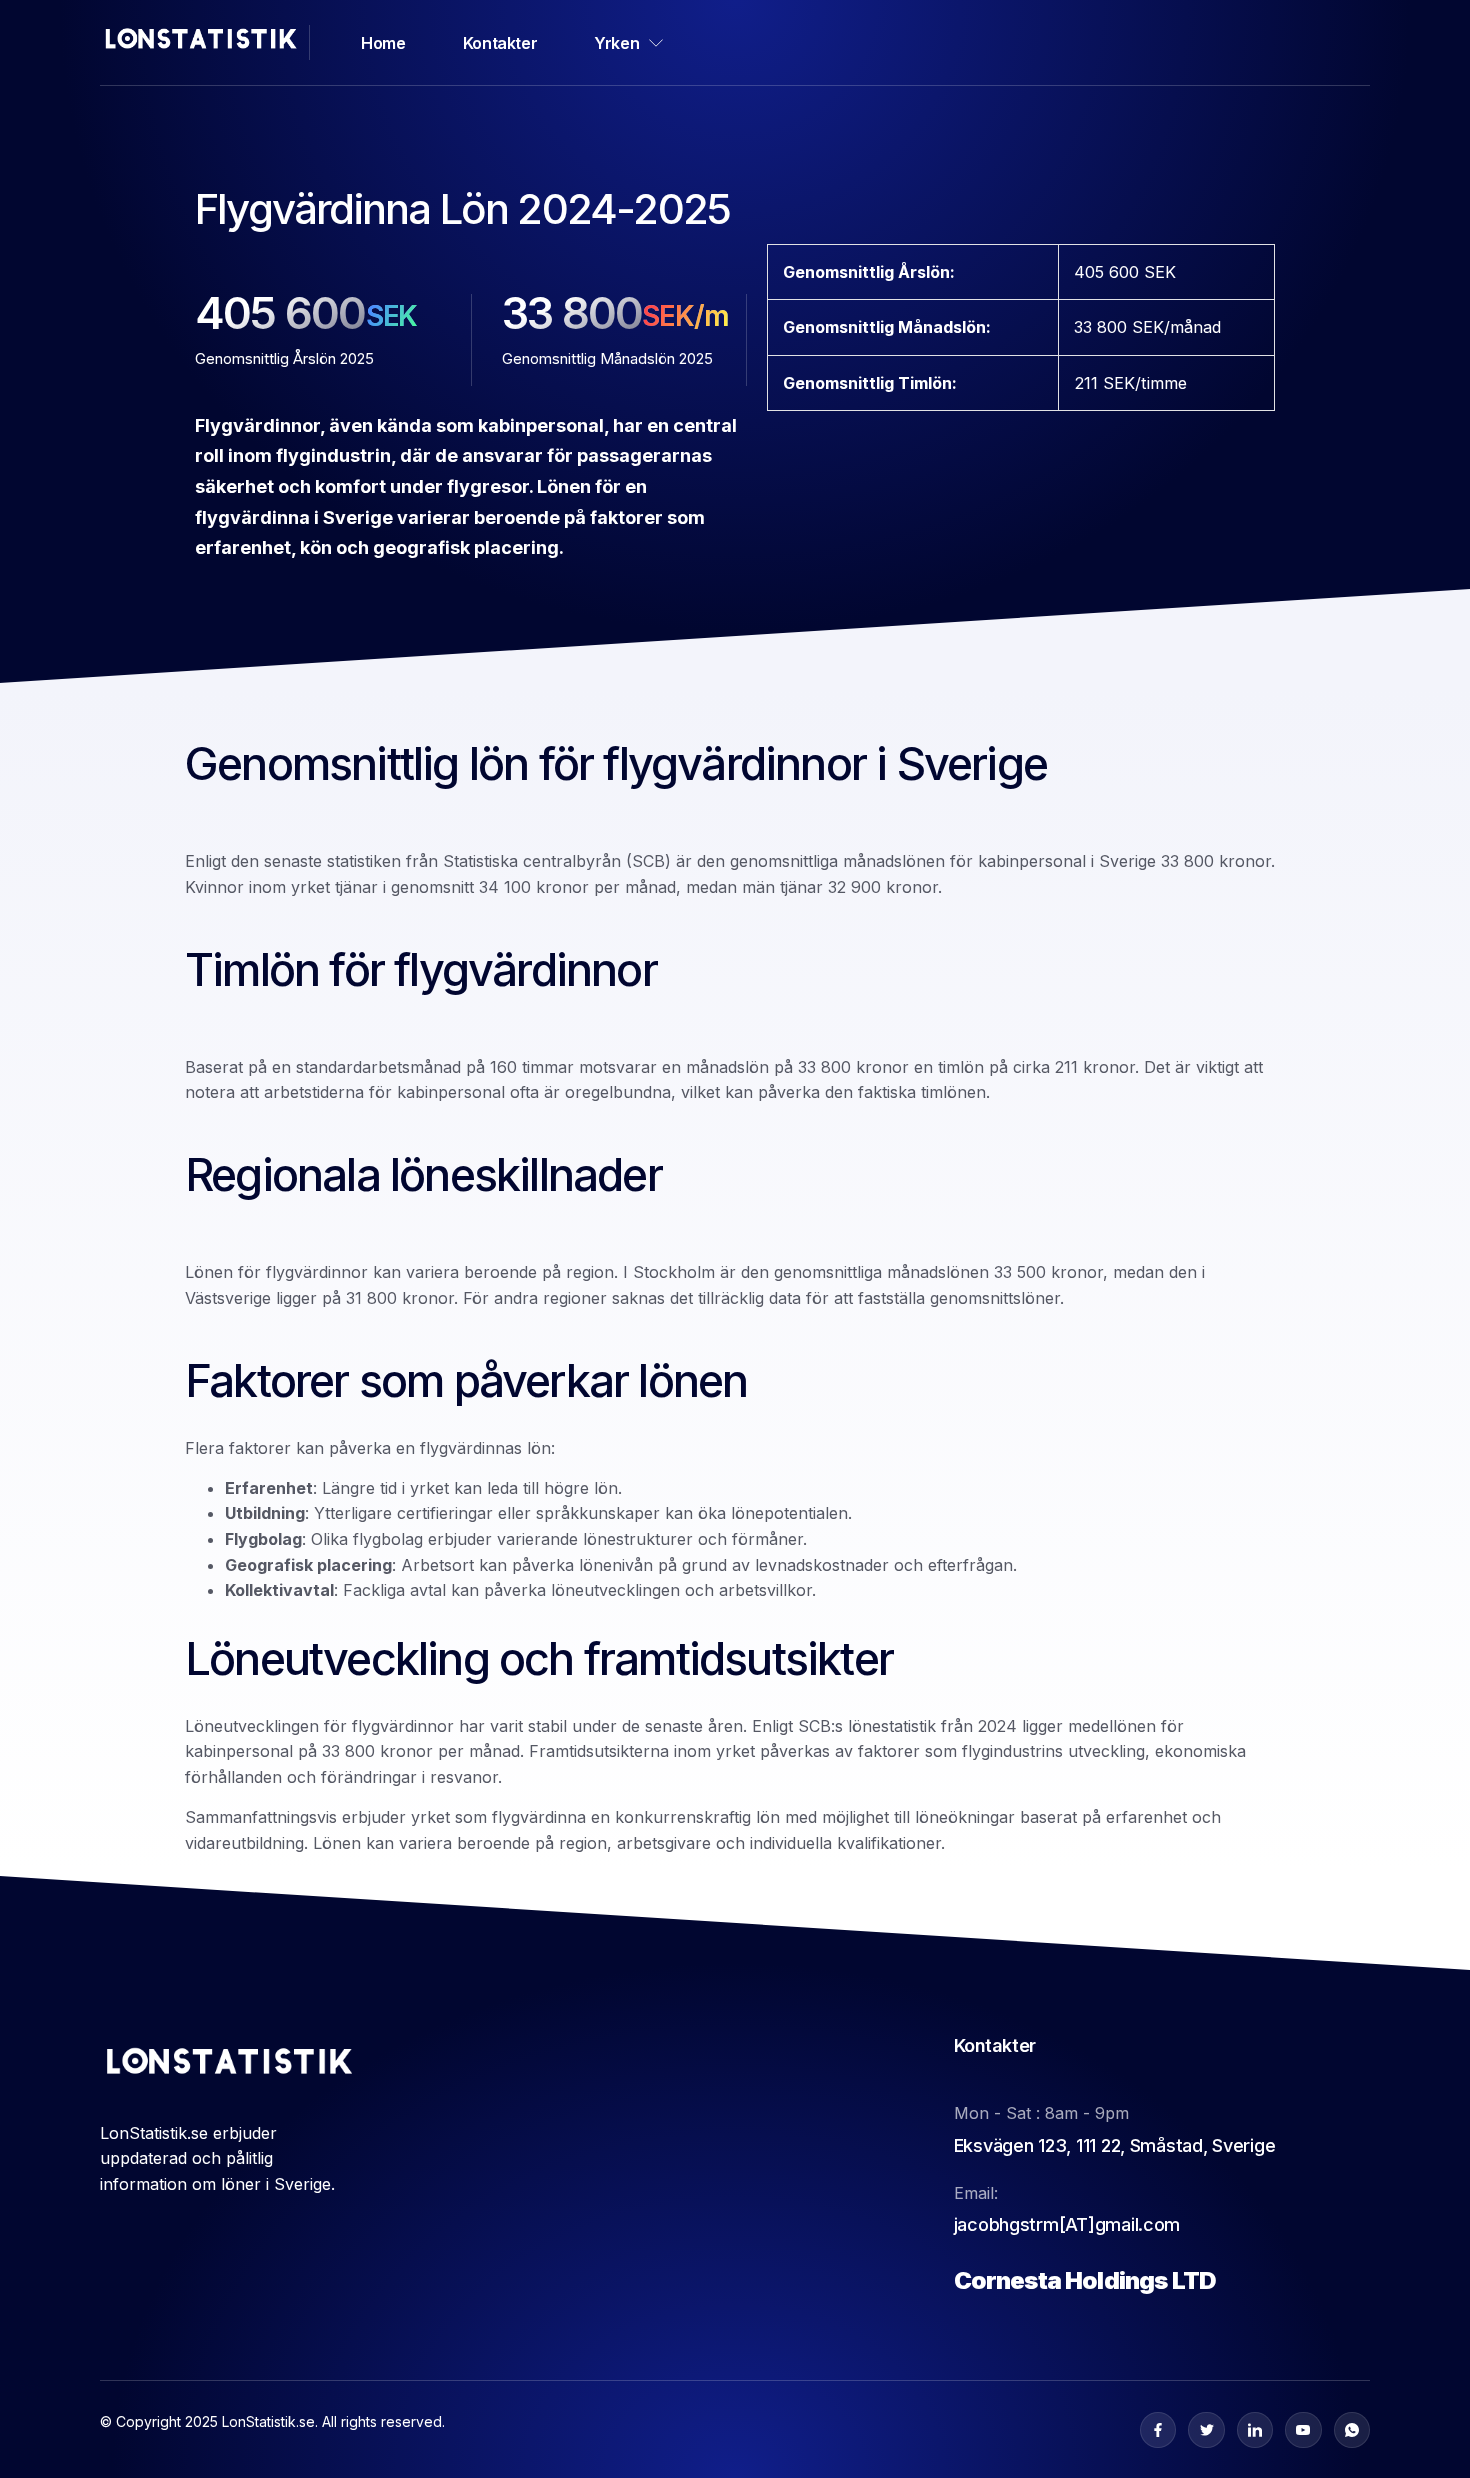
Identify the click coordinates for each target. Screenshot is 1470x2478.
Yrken (616, 43)
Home (383, 43)
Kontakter (500, 43)
